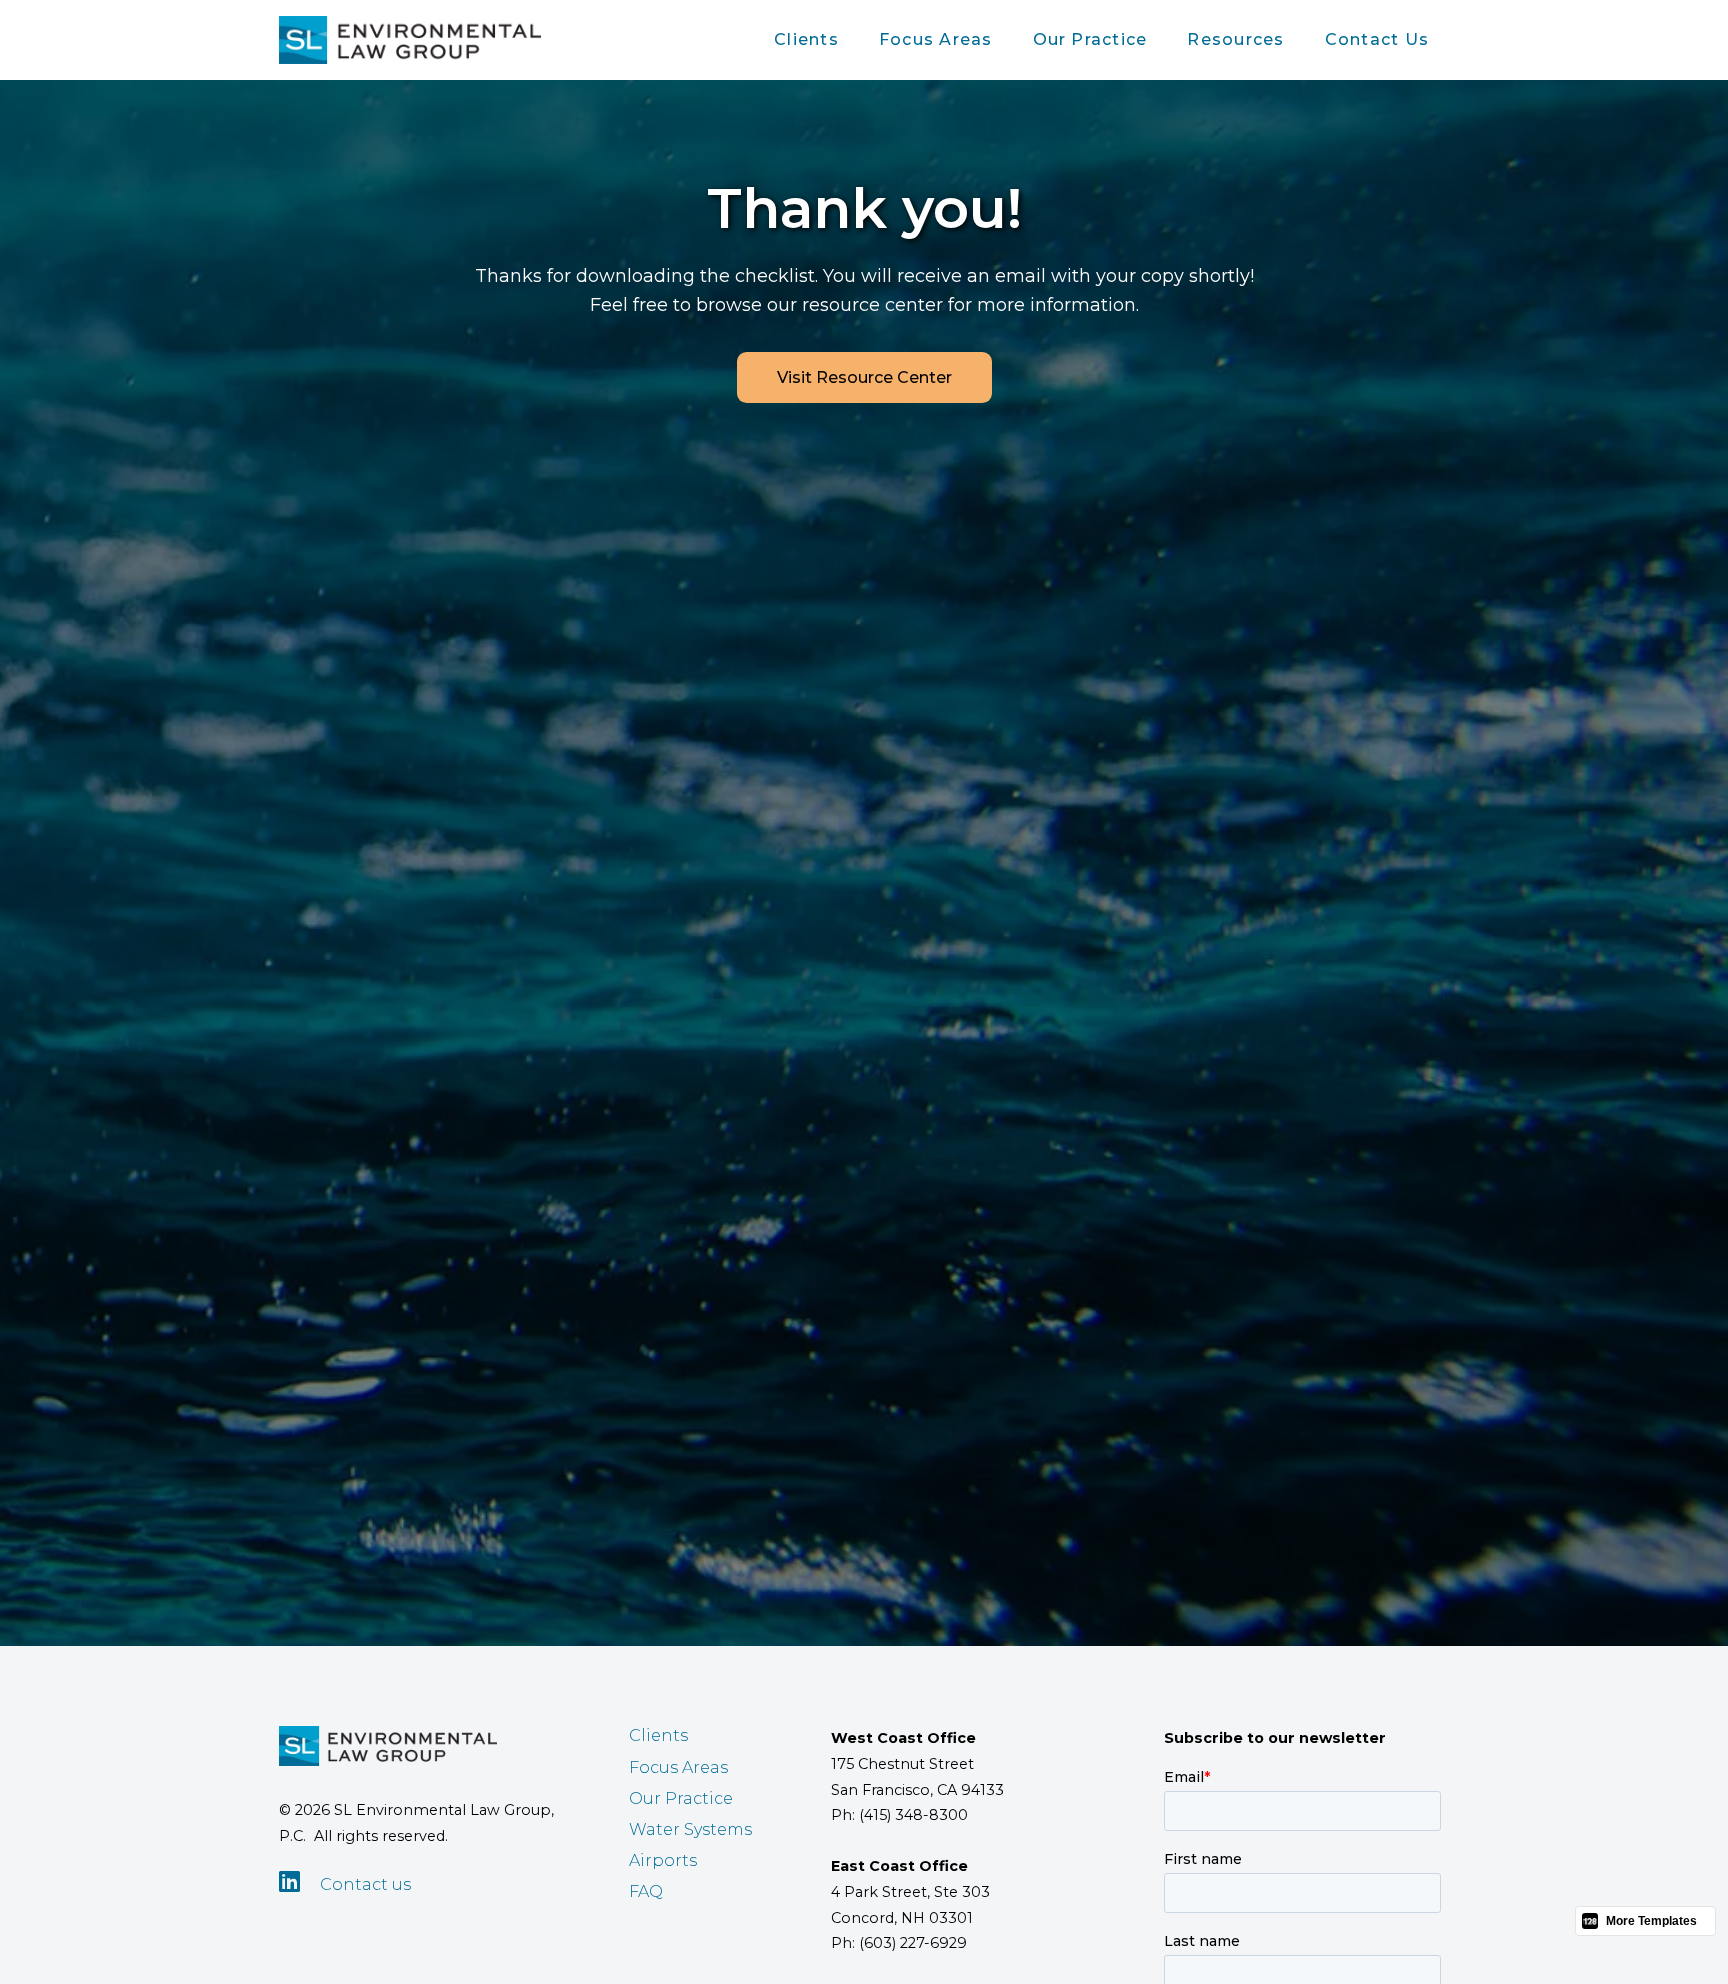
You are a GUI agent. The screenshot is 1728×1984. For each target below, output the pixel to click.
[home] (410, 40)
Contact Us (1377, 39)
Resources (1235, 39)
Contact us (365, 1884)
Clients (806, 39)
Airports (663, 1860)
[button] (806, 40)
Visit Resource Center (864, 377)
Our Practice (1090, 39)
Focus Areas (936, 39)
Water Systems (690, 1829)
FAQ (646, 1891)
